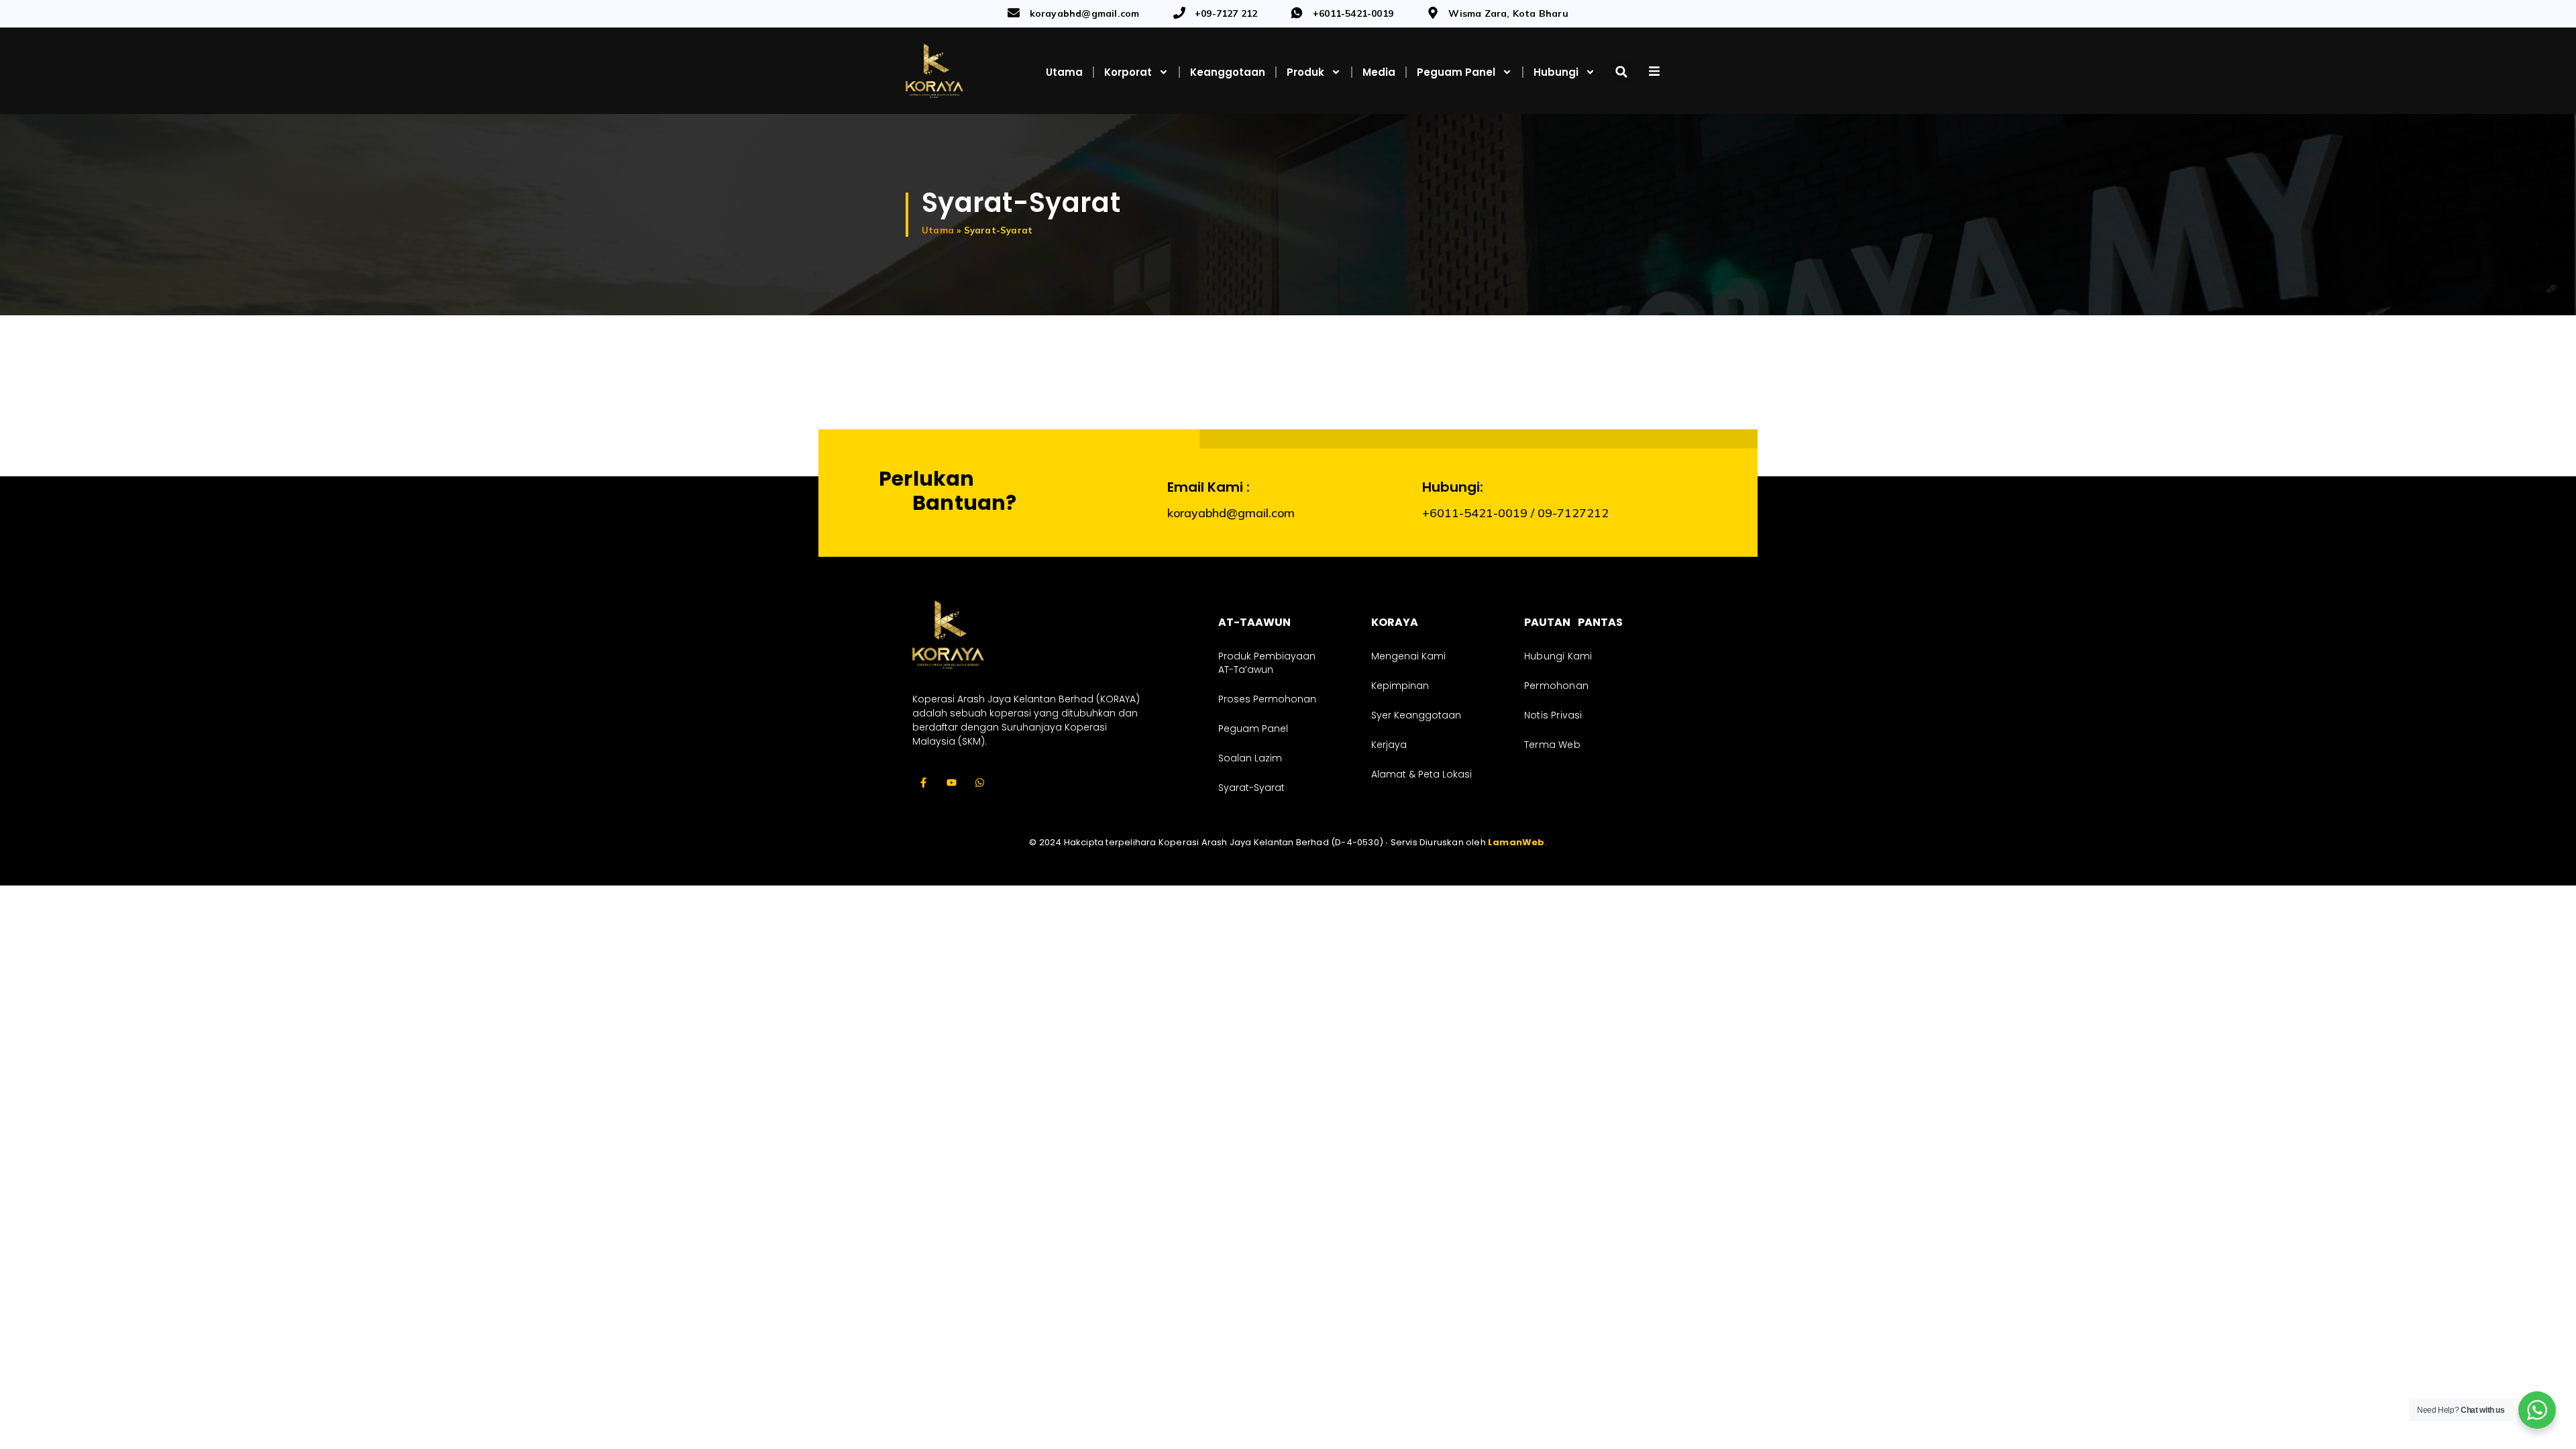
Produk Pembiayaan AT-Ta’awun (1267, 663)
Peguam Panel (1456, 72)
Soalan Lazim (1250, 758)
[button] (1621, 72)
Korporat (1128, 72)
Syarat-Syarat (1251, 788)
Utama (1064, 72)
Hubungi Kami (1558, 656)
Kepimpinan (1400, 686)
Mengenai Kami (1408, 656)
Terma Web (1552, 745)
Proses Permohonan (1267, 699)
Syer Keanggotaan (1416, 715)
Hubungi (1556, 72)
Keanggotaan (1228, 72)
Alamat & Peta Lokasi (1421, 774)
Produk (1305, 72)
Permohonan (1556, 686)
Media (1379, 72)
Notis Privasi (1553, 715)
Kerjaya (1389, 745)
